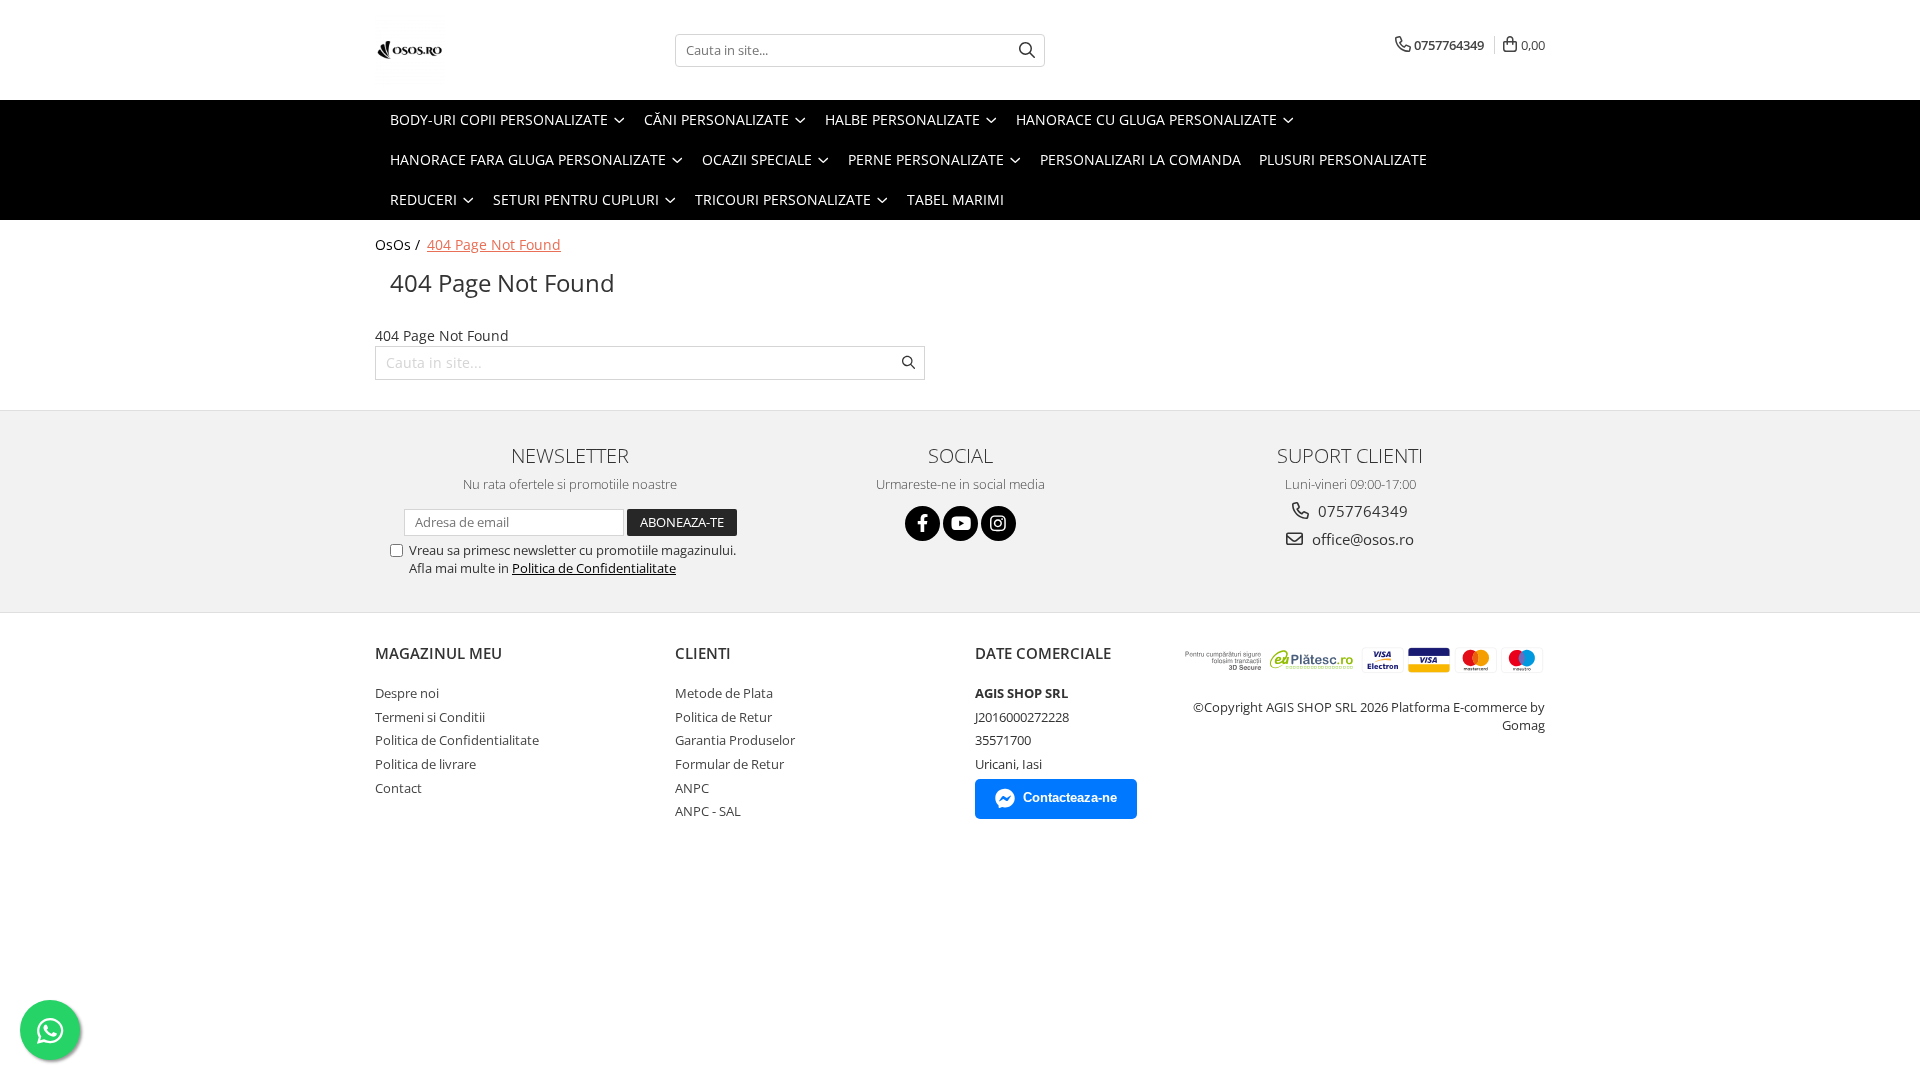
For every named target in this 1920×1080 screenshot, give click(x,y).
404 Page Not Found (494, 244)
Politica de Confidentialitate (594, 568)
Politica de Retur (723, 717)
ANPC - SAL (708, 811)
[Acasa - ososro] (475, 50)
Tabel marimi (955, 199)
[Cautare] (1027, 50)
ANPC (692, 788)
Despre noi (407, 693)
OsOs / (399, 244)
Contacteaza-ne (1070, 797)
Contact (398, 788)
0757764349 (1361, 511)
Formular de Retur (729, 764)
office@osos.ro (1361, 539)
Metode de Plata (724, 693)
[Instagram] (998, 523)
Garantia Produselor (735, 740)
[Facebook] (922, 523)
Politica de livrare (425, 764)
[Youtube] (960, 523)
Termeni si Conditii (430, 717)
